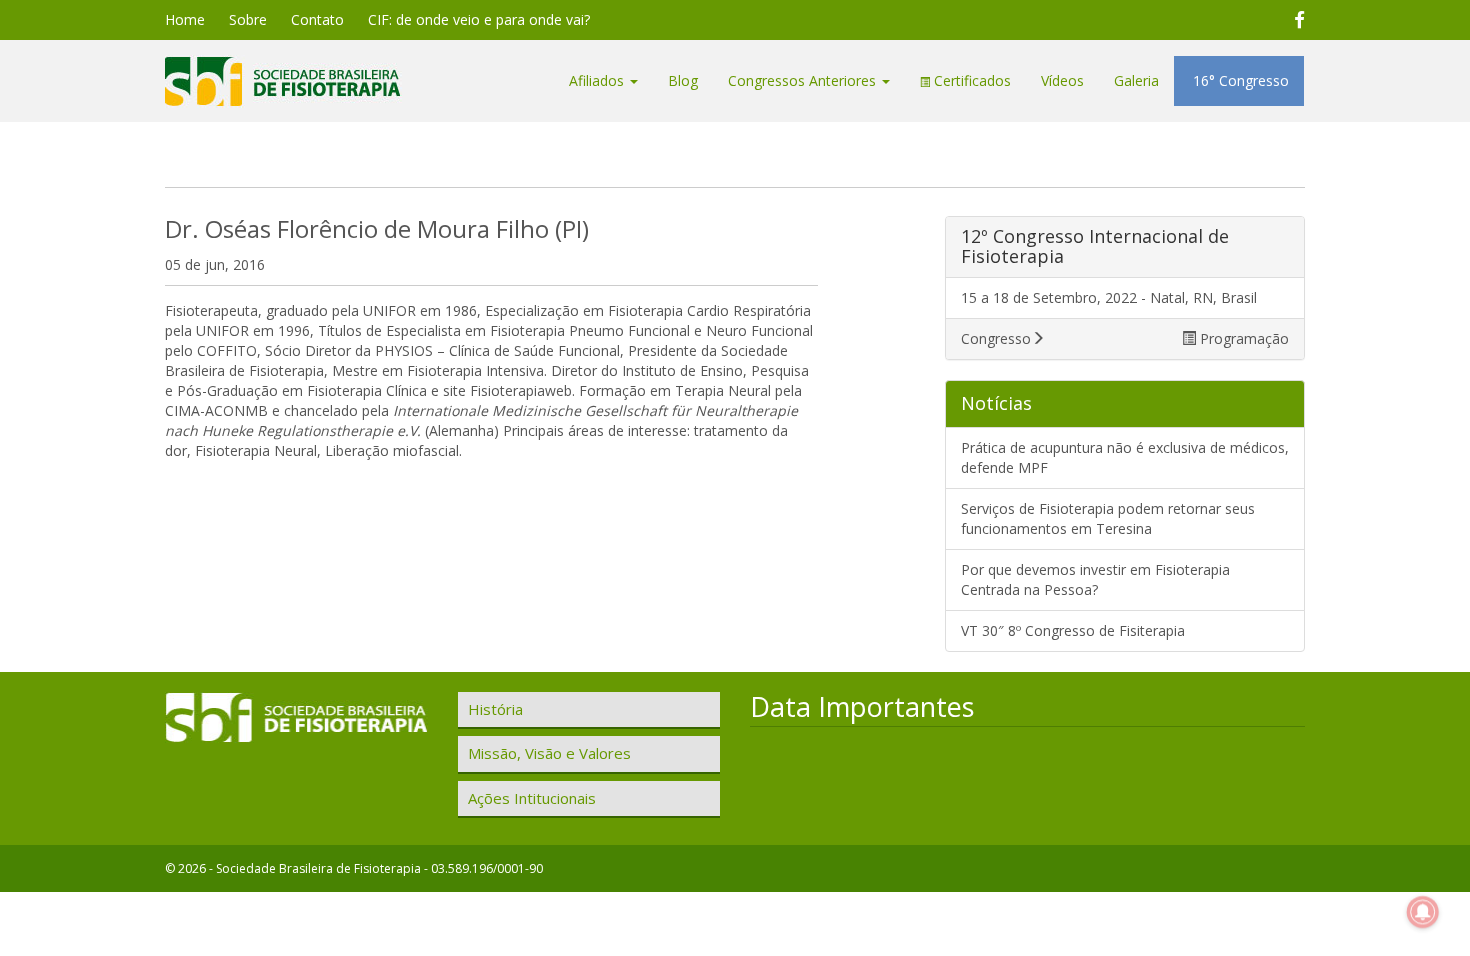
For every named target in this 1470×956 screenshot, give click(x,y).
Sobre (248, 19)
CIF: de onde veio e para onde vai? (479, 19)
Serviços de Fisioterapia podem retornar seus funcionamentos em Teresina (1108, 518)
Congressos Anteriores (804, 80)
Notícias (996, 403)
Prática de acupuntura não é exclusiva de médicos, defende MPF (1125, 457)
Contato (317, 19)
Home (185, 19)
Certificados (970, 80)
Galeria (1136, 80)
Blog (683, 80)
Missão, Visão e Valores (549, 753)
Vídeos (1062, 80)
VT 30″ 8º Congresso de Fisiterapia (1073, 630)
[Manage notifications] (1423, 912)
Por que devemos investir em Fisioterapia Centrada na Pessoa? (1095, 579)
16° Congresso (1239, 80)
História (495, 709)
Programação (1242, 338)
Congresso (996, 338)
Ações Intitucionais (532, 798)
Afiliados (598, 80)
